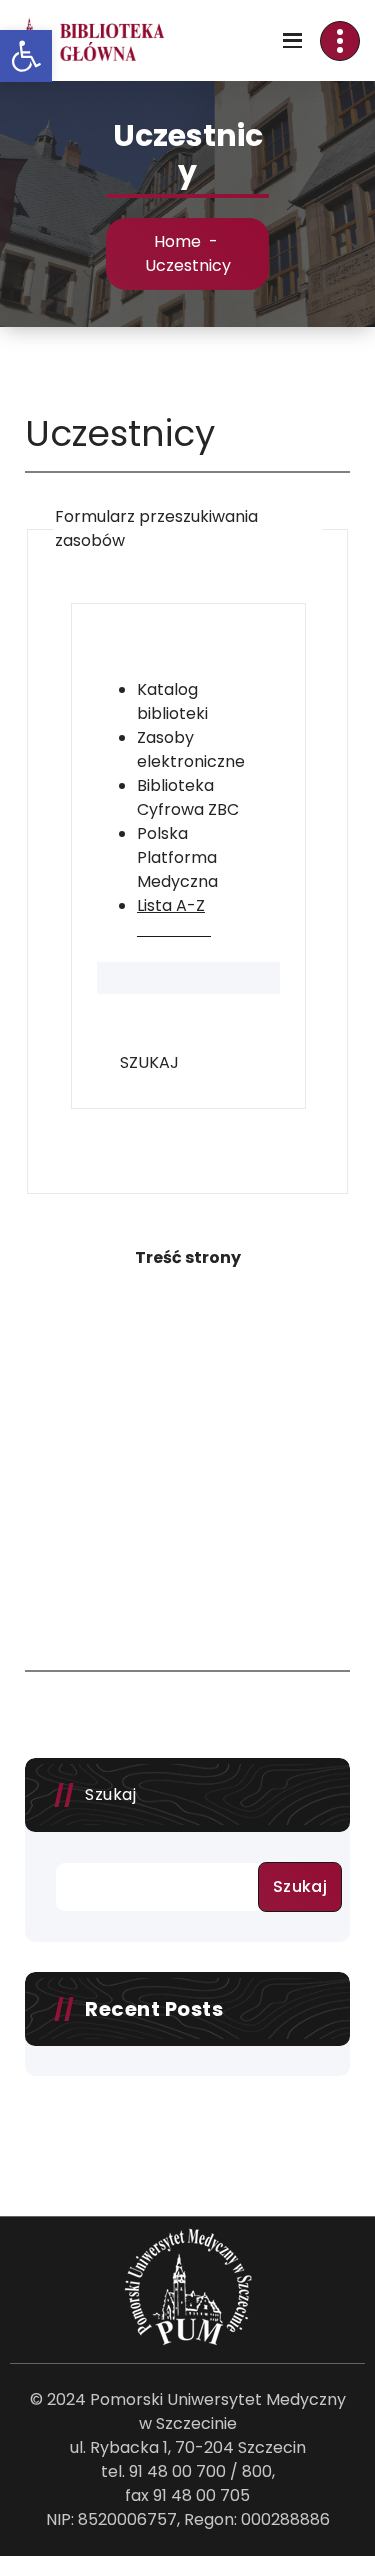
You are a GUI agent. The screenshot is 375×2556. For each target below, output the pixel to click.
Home (177, 241)
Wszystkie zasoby (176, 653)
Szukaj (110, 1794)
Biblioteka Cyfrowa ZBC (188, 797)
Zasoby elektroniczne (191, 749)
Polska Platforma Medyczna (177, 857)
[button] (26, 56)
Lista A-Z (171, 905)
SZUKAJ (149, 1062)
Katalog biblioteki (172, 701)
